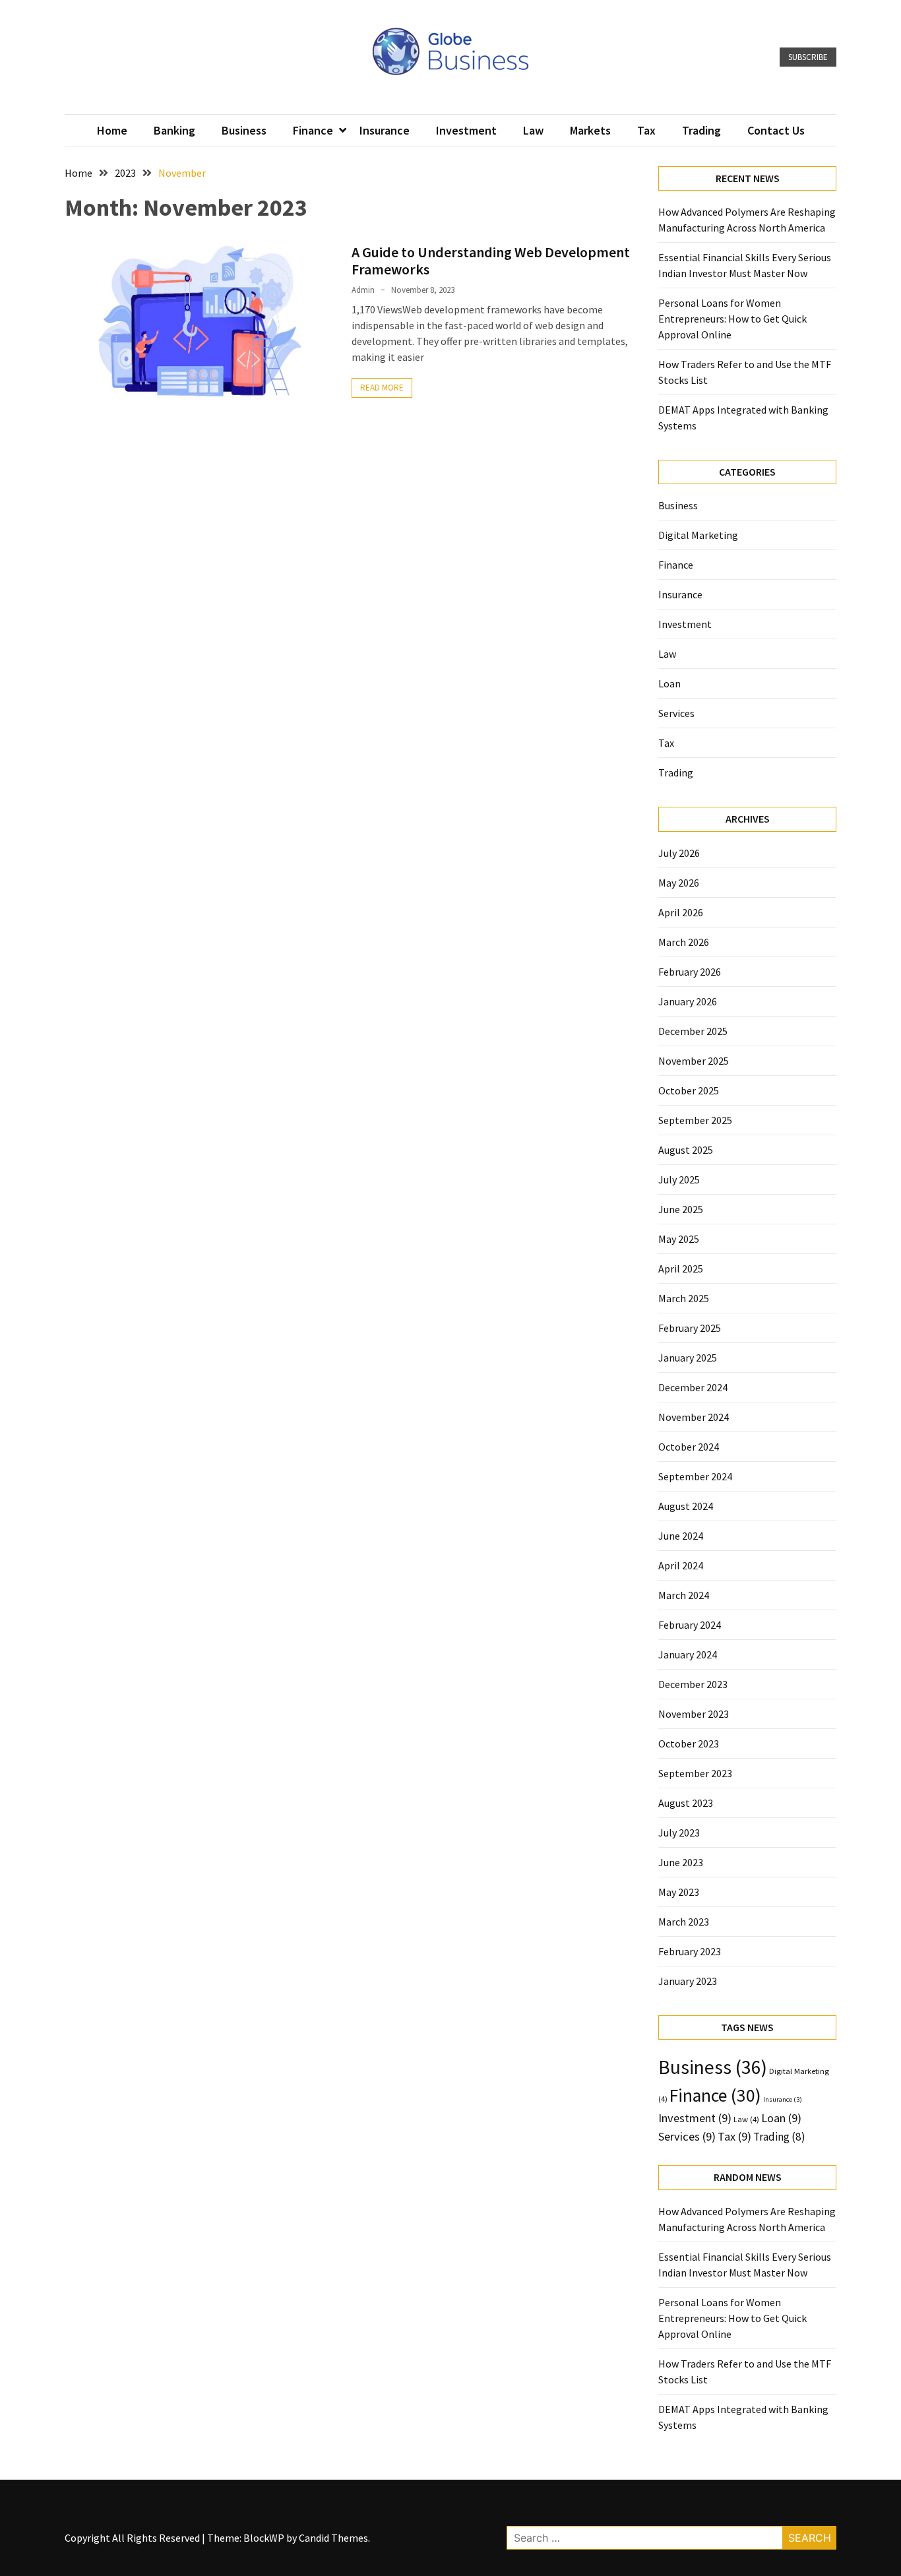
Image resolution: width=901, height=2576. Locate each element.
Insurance (385, 130)
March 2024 (684, 1595)
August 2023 (686, 1803)
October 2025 (689, 1090)
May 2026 (679, 883)
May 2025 (679, 1239)
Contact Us (776, 130)
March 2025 (684, 1298)
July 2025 (679, 1179)
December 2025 (693, 1031)
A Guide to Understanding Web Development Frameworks (491, 261)
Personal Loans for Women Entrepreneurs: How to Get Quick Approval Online (732, 319)
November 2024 (694, 1417)
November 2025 (694, 1061)
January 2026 (688, 1001)
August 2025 (686, 1150)
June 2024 (681, 1536)
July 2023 (679, 1833)
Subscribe (808, 57)
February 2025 (690, 1328)
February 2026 (690, 972)
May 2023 (679, 1892)
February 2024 (690, 1625)
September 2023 (695, 1773)
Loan (669, 683)
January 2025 (688, 1358)
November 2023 (694, 1714)
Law (533, 130)
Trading (701, 130)
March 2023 (684, 1922)
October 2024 (689, 1447)
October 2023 (689, 1744)
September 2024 (695, 1476)
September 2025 (695, 1120)
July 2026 (679, 853)
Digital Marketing (698, 535)
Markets (590, 130)
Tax (646, 130)
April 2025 (681, 1269)
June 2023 (681, 1862)
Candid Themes (333, 2538)
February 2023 (690, 1951)
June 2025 (681, 1209)
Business (244, 130)
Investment (466, 130)
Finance (313, 130)
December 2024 (693, 1387)
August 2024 (686, 1506)
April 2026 (681, 912)
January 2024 (688, 1654)
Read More (382, 388)
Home (112, 130)
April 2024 (681, 1565)
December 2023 (693, 1684)
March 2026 (684, 942)
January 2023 (688, 1981)
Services (676, 713)
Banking (174, 130)
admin (363, 290)
